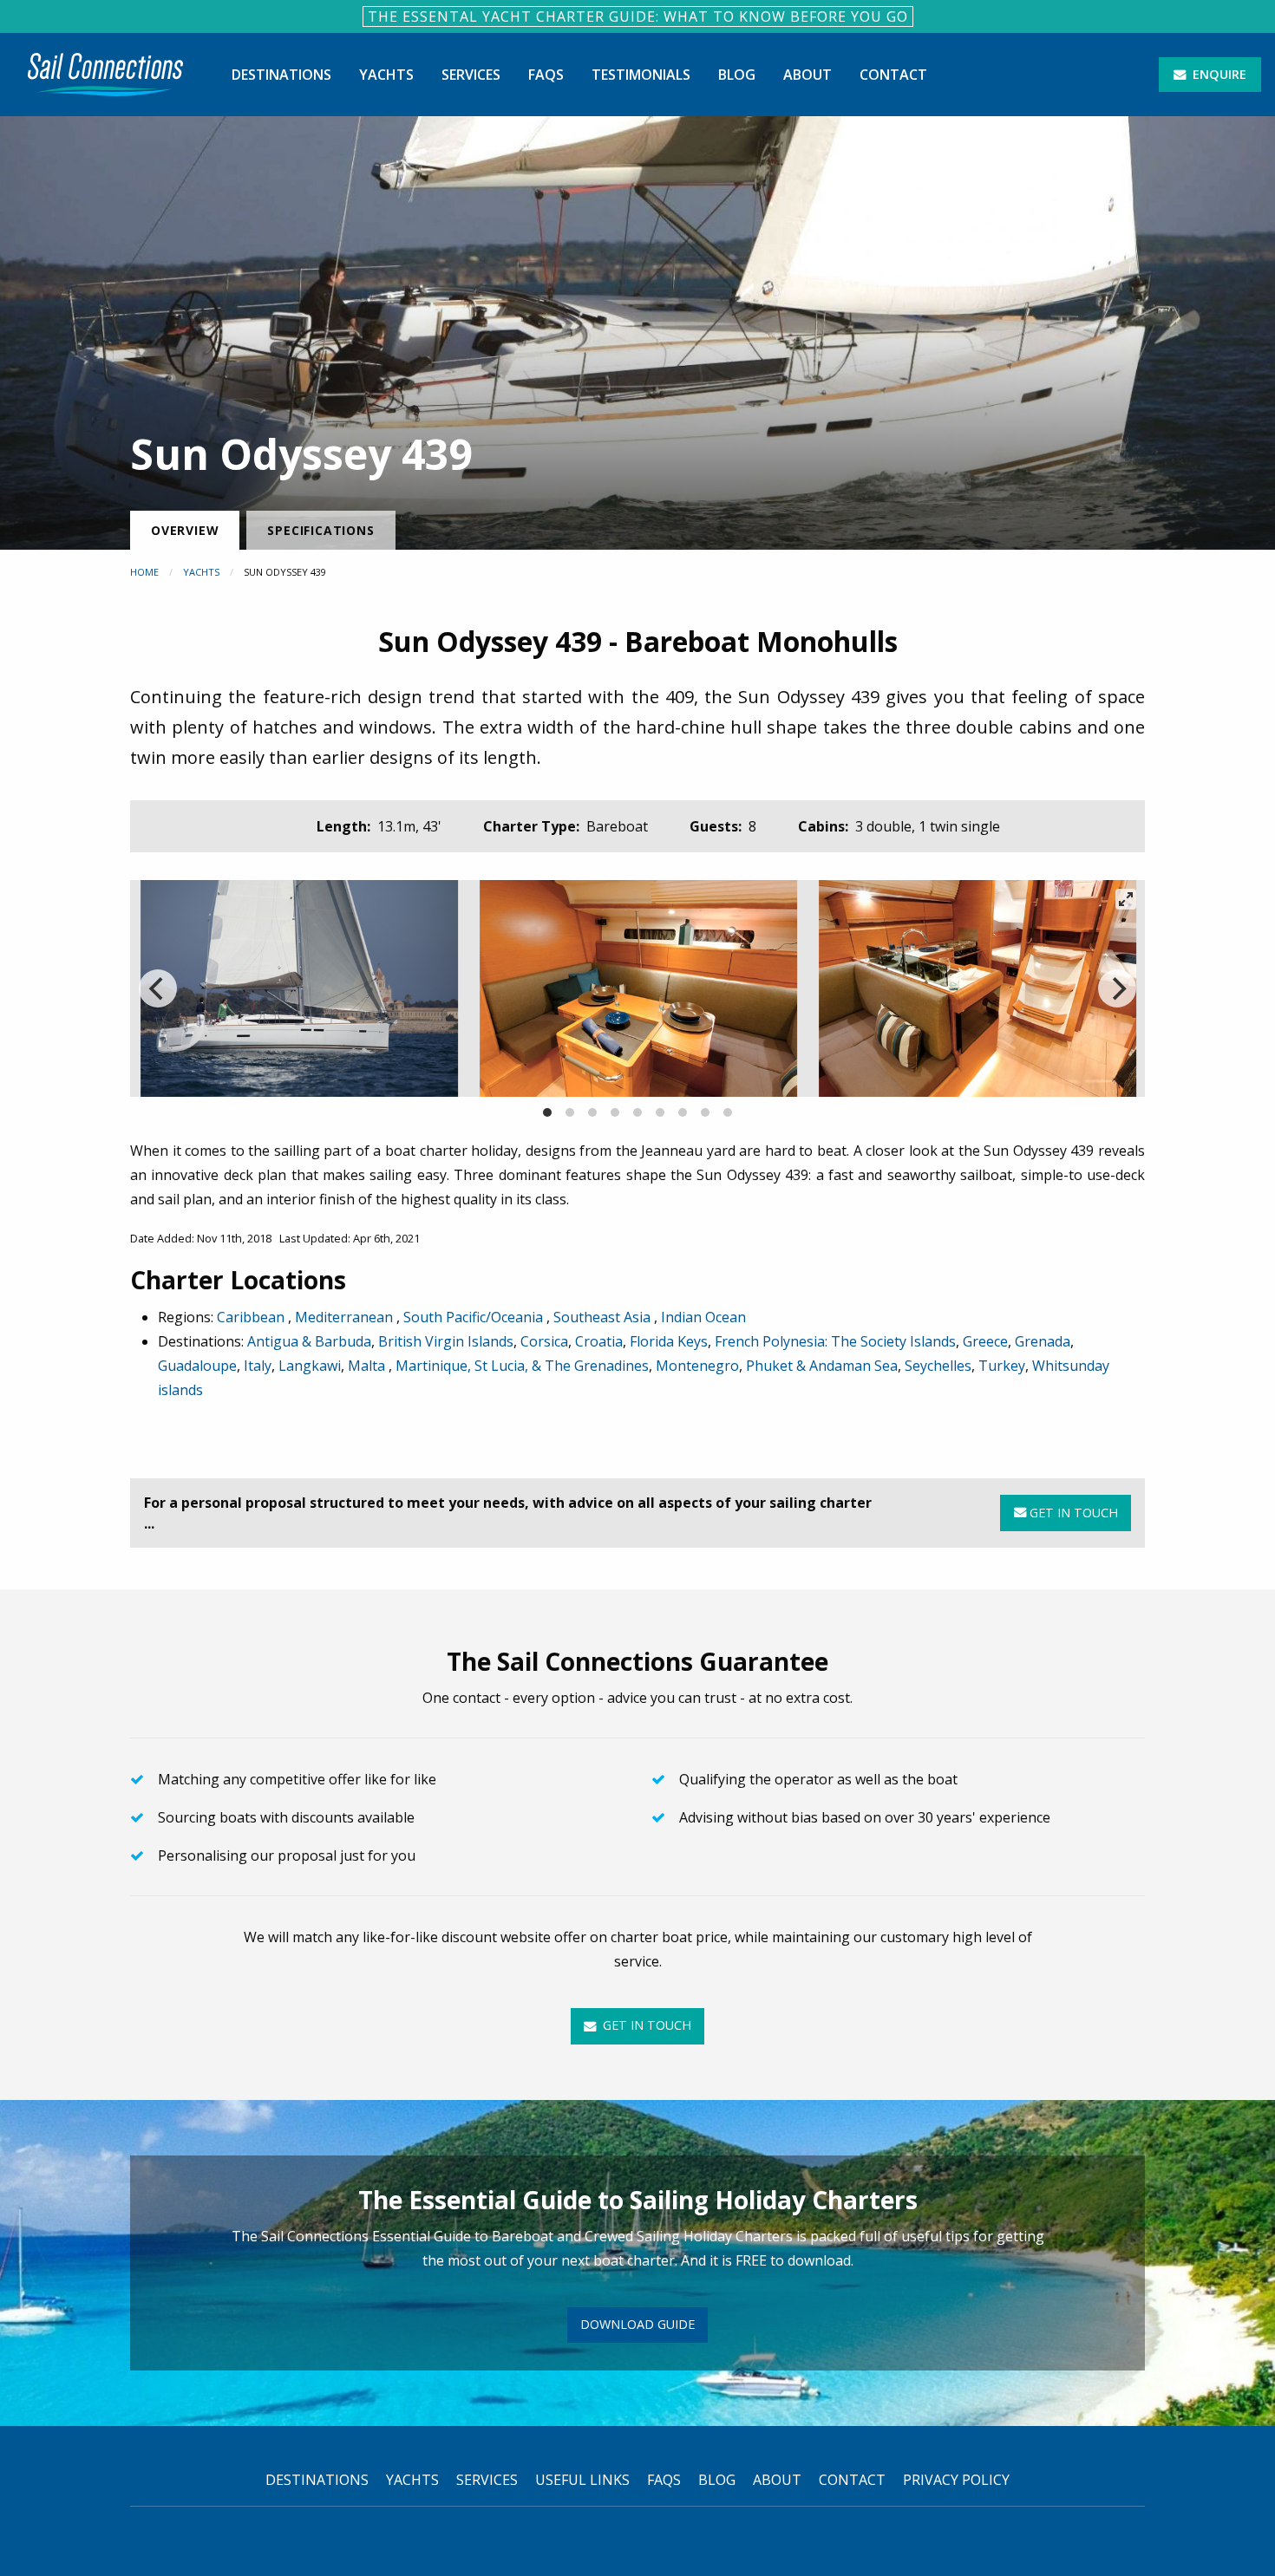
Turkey (1002, 1366)
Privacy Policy (956, 2480)
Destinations (281, 75)
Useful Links (582, 2480)
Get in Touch (1072, 1513)
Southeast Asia (604, 1317)
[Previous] (158, 988)
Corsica (544, 1341)
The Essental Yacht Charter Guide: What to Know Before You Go (638, 16)
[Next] (1117, 988)
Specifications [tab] (320, 530)
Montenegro (697, 1366)
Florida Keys (669, 1341)
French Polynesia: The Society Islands (835, 1341)
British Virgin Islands (446, 1341)
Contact (893, 75)
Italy (258, 1366)
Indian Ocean (703, 1317)
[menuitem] (105, 75)
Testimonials (641, 75)
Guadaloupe (197, 1366)
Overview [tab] (185, 530)
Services (471, 75)
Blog (737, 75)
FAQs (546, 75)
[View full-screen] (1126, 899)
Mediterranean (346, 1317)
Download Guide (637, 2324)
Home (144, 572)
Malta (368, 1366)
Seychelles (938, 1366)
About (807, 75)
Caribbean (252, 1317)
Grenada (1043, 1341)
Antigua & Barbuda (309, 1341)
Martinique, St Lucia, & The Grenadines (522, 1366)
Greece (985, 1341)
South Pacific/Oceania (475, 1317)
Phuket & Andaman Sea (822, 1366)
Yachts (386, 75)
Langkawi (310, 1366)
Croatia (599, 1341)
